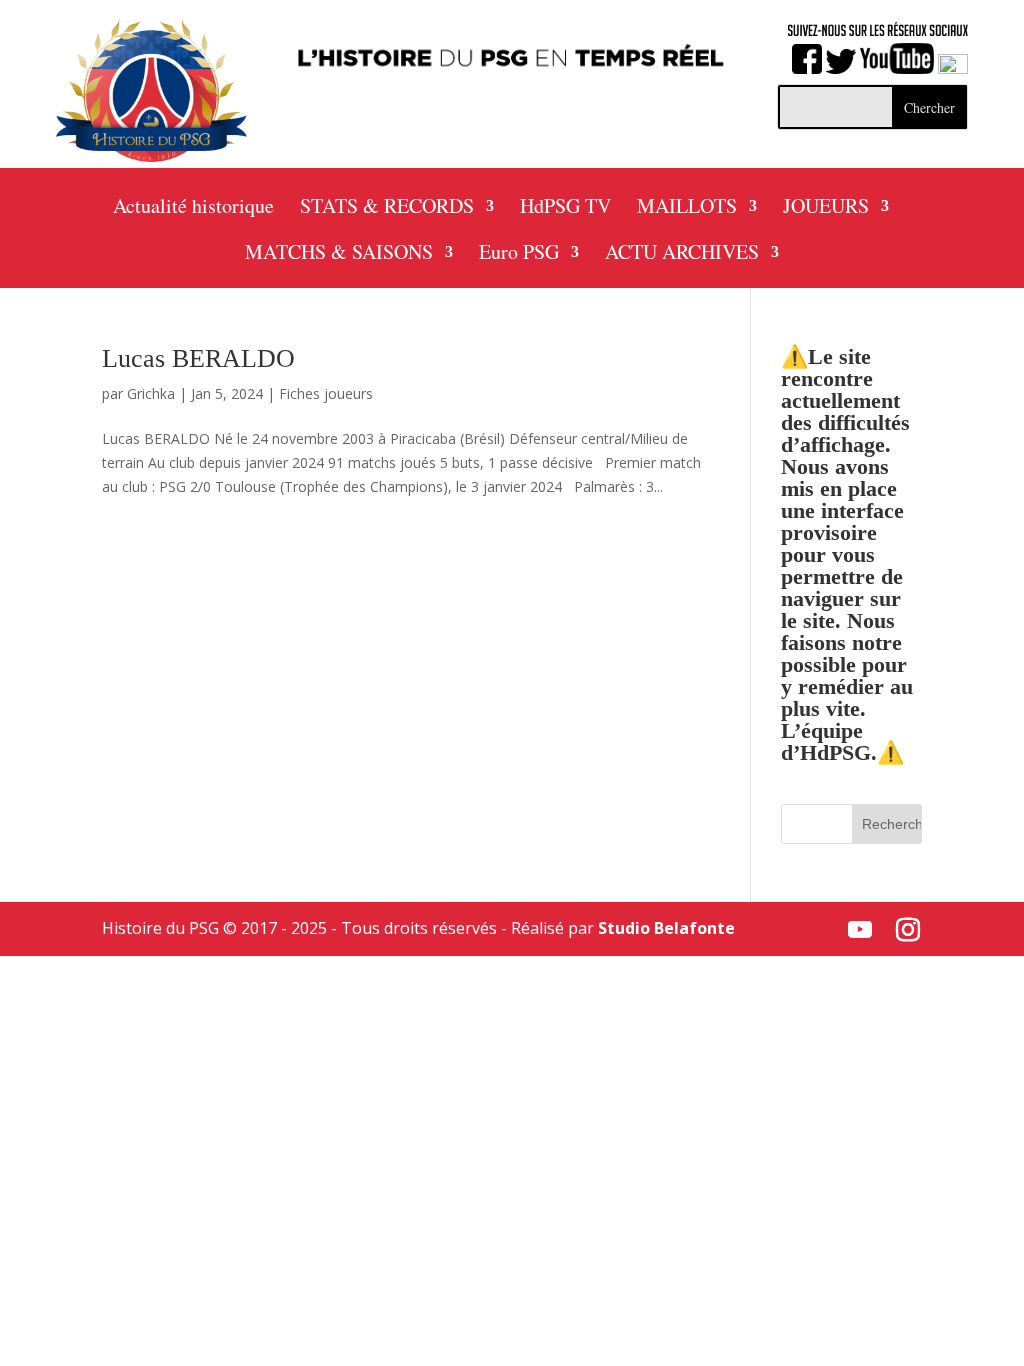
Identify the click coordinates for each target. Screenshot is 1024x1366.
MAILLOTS (687, 209)
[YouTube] (860, 930)
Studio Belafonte (666, 928)
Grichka (151, 393)
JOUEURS (826, 209)
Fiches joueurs (326, 393)
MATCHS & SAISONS (339, 255)
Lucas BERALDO (198, 358)
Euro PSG (519, 255)
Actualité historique (193, 209)
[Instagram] (908, 930)
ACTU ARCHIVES (682, 255)
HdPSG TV (565, 209)
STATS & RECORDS (387, 209)
